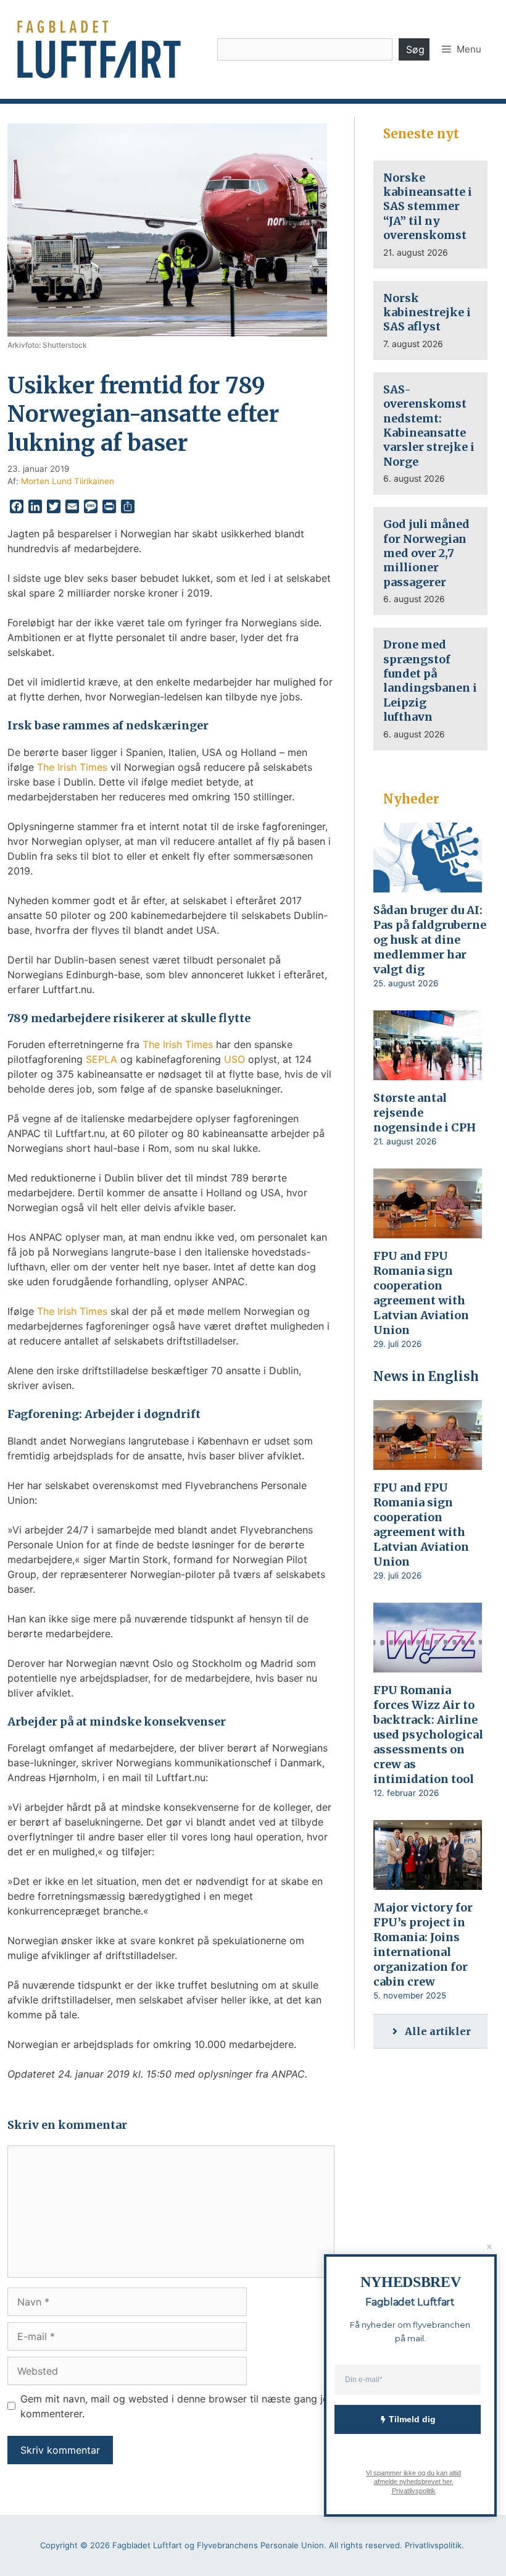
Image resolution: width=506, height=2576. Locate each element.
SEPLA (102, 1059)
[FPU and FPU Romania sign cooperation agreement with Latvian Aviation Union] (428, 1230)
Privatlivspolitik (413, 2490)
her (446, 2482)
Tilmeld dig (412, 2419)
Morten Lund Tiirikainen (68, 481)
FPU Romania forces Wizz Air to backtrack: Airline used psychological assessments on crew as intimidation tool (428, 1735)
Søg (415, 49)
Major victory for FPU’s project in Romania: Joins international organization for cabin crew (423, 1945)
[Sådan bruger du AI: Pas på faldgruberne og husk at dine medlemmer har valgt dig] (428, 884)
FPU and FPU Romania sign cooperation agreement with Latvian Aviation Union (421, 1293)
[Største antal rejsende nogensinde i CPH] (428, 1072)
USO (234, 1059)
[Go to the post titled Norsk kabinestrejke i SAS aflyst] (430, 321)
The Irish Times (72, 767)
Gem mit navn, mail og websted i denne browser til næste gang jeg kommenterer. (177, 2406)
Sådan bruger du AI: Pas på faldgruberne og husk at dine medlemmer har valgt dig (430, 940)
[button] (462, 49)
